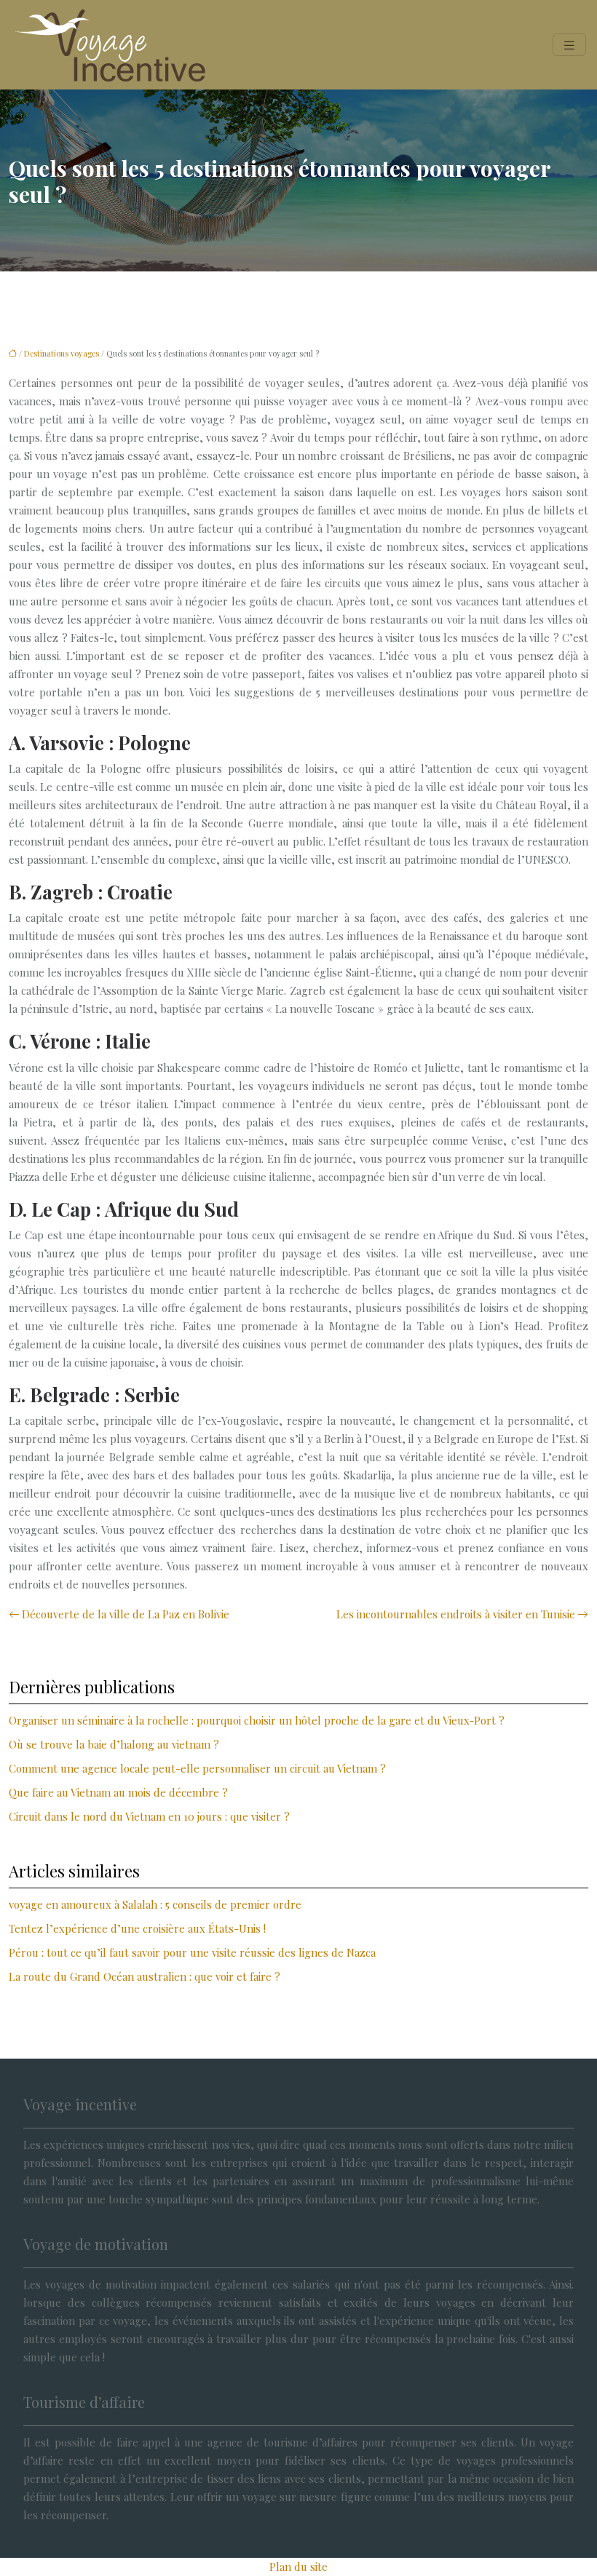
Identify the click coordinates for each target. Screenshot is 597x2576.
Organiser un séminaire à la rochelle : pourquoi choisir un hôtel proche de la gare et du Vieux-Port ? (257, 1720)
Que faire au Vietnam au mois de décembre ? (118, 1792)
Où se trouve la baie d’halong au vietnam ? (114, 1744)
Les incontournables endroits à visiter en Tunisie (456, 1614)
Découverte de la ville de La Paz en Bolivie (126, 1614)
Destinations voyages (62, 353)
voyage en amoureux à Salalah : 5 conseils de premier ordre (155, 1904)
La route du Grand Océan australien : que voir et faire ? (145, 1976)
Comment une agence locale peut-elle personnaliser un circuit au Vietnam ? (197, 1768)
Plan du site (298, 2567)
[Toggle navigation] (569, 45)
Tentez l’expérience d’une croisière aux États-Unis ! (137, 1928)
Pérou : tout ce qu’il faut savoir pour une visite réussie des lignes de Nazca (192, 1952)
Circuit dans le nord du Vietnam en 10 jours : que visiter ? (149, 1816)
